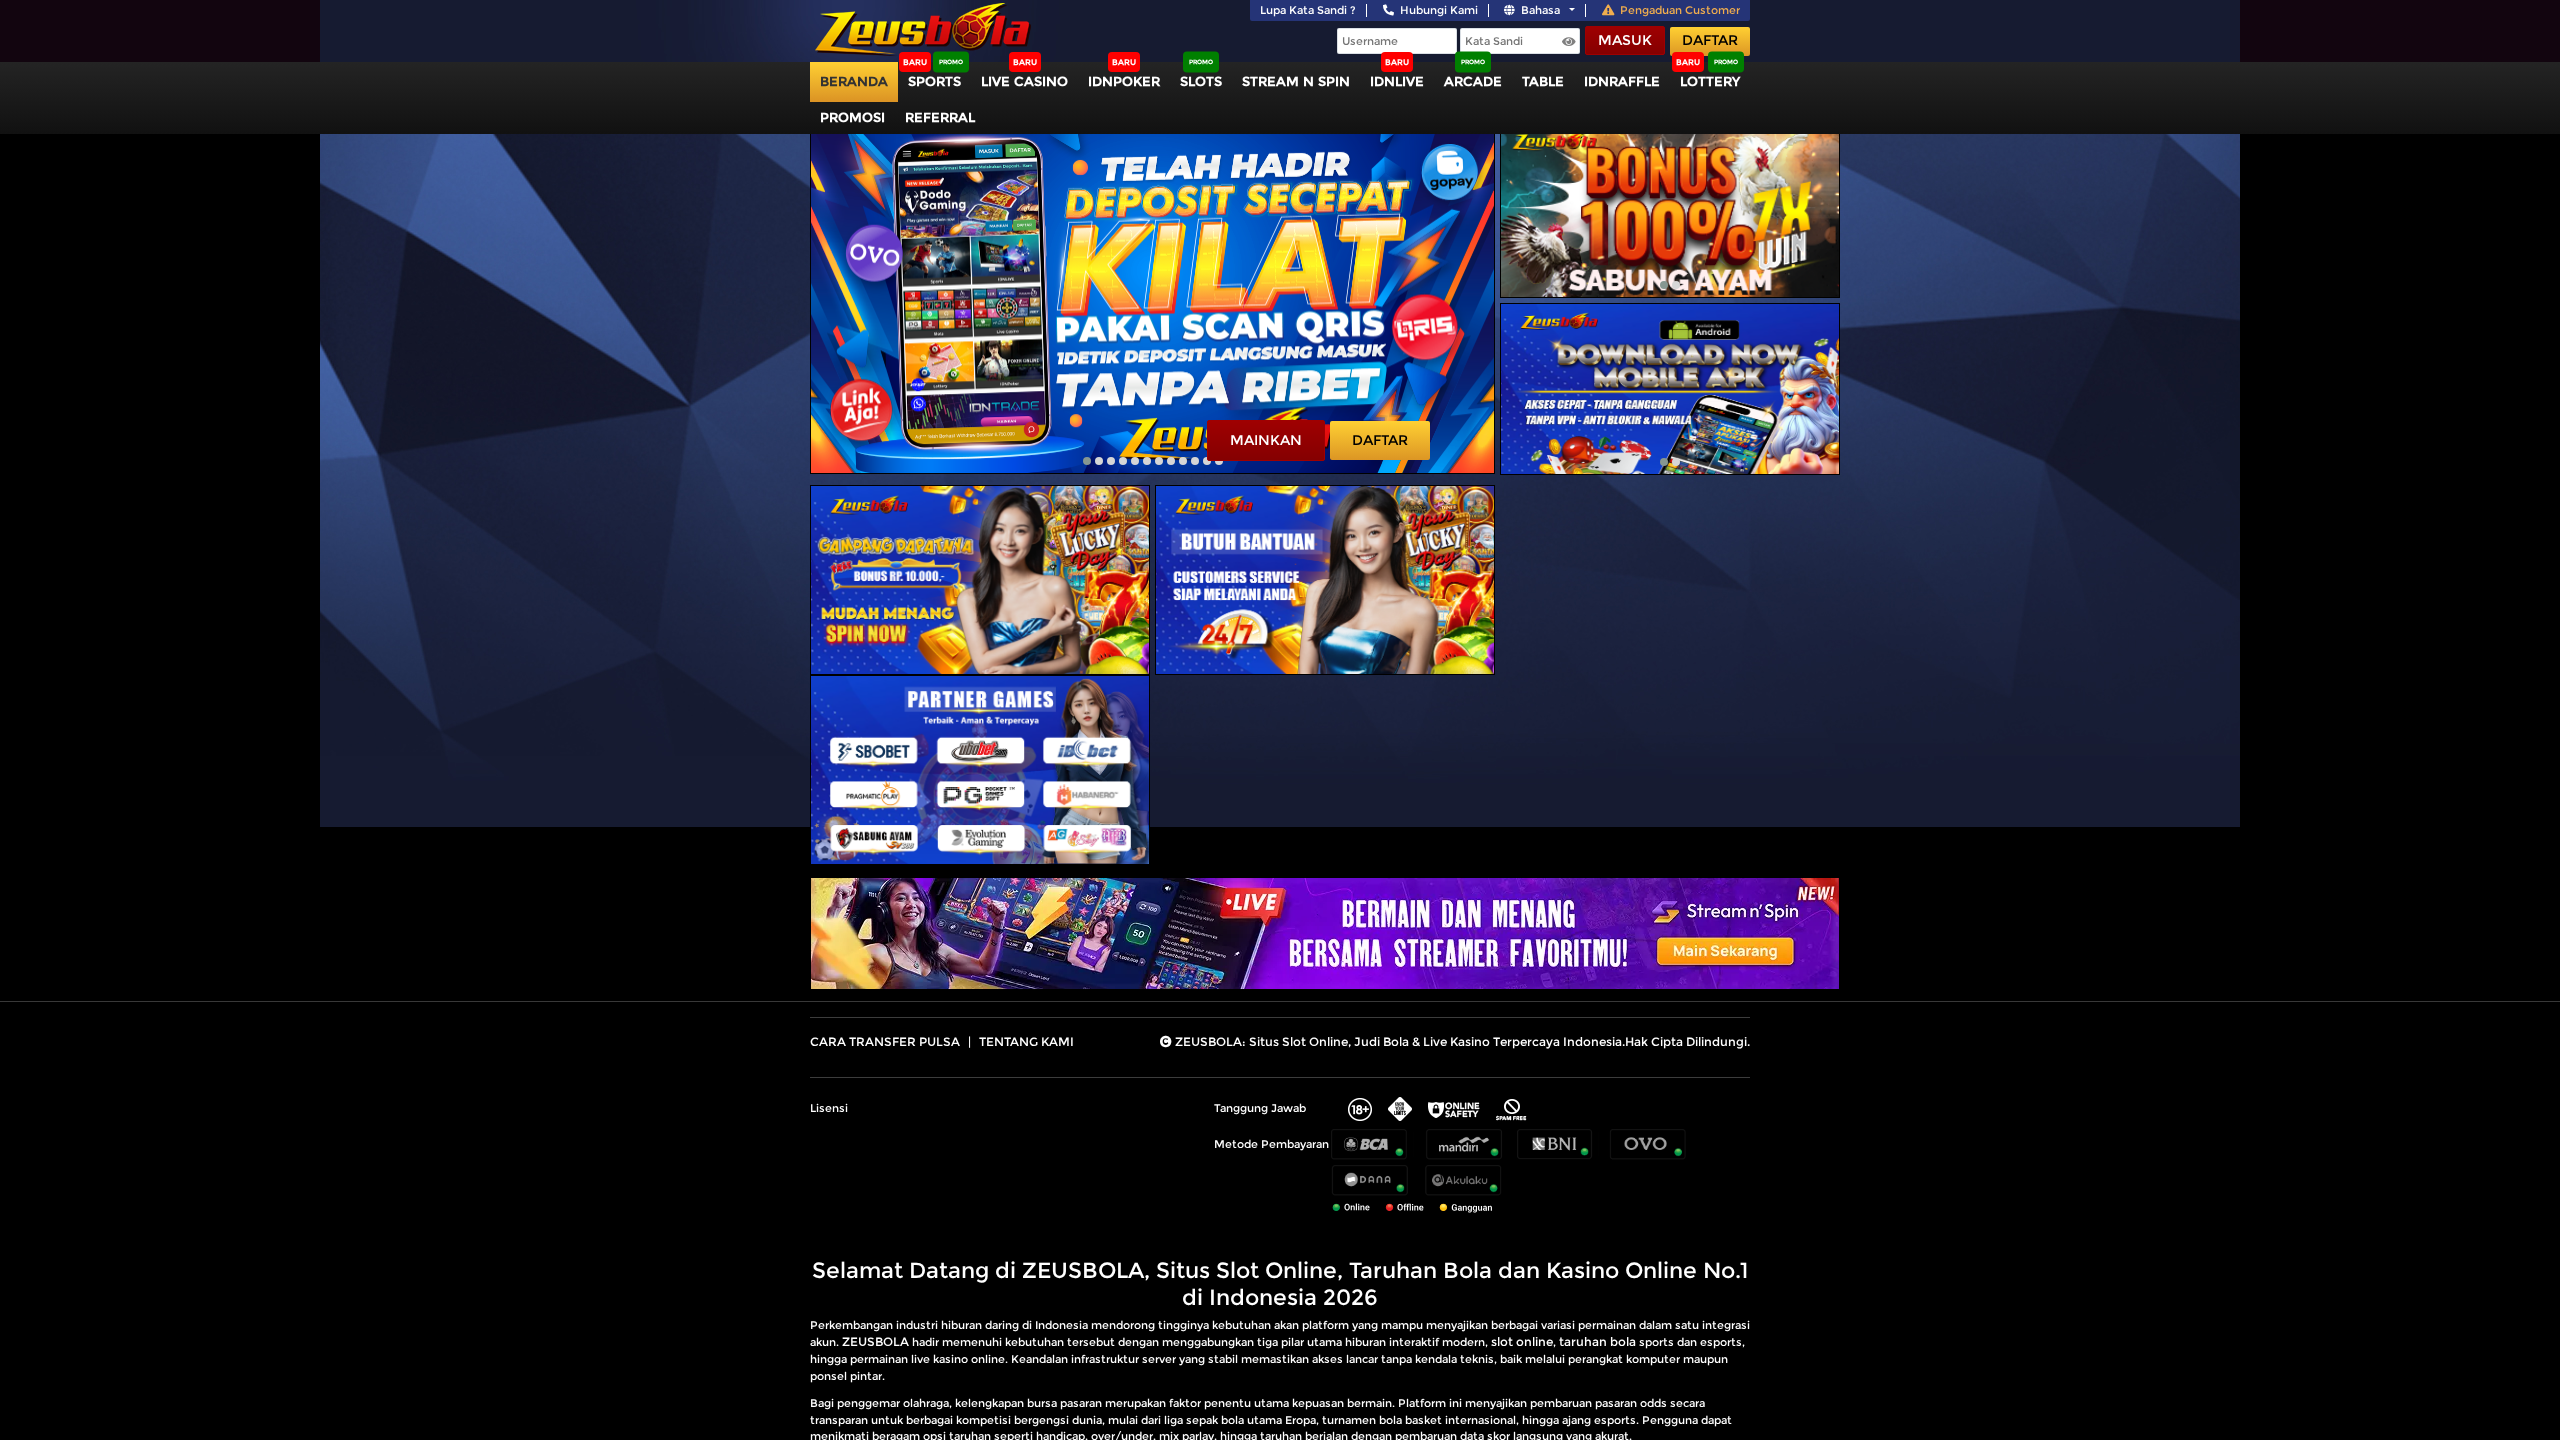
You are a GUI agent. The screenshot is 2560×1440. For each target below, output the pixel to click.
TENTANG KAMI (1026, 1041)
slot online (1522, 1341)
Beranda (854, 81)
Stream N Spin (1296, 81)
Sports (934, 81)
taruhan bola (1597, 1341)
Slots (1201, 81)
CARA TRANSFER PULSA (885, 1041)
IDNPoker (1124, 81)
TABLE (1543, 81)
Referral (940, 117)
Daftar (1710, 40)
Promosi (852, 117)
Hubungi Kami (1439, 10)
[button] (1087, 461)
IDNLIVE (1397, 81)
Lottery (1710, 81)
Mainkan (1266, 440)
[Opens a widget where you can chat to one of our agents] (2423, 1325)
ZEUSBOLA (875, 1341)
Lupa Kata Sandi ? (1308, 10)
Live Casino (1024, 81)
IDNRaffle (1622, 81)
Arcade (1473, 81)
